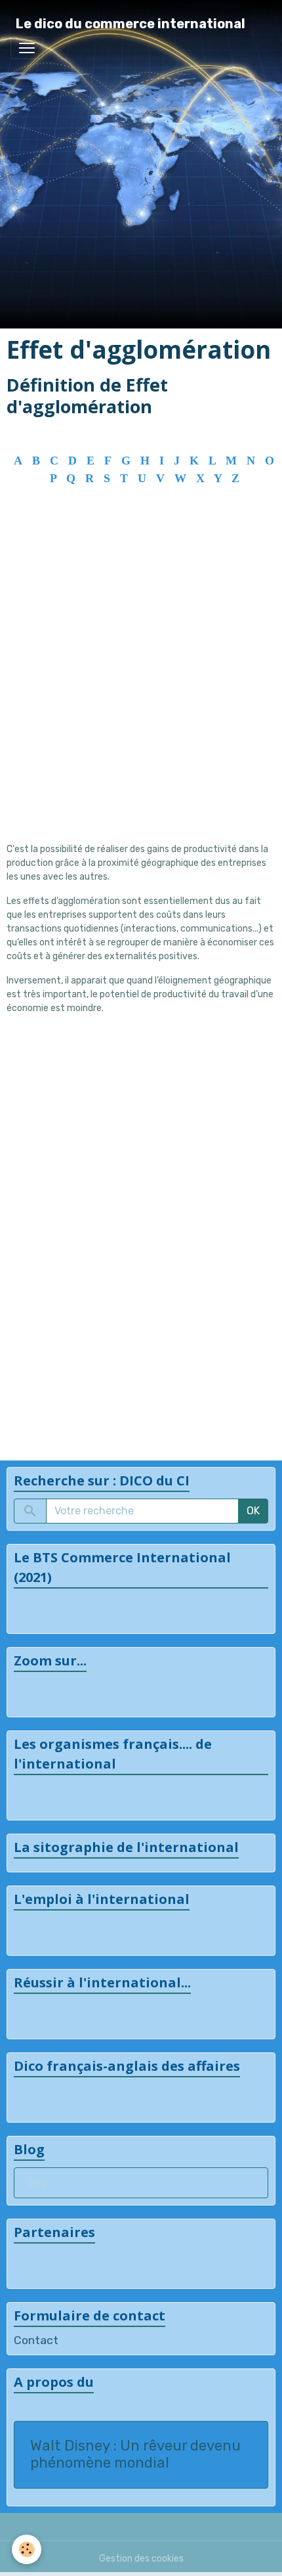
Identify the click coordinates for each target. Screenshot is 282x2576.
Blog (37, 2183)
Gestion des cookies (141, 2559)
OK (253, 1511)
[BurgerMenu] (27, 48)
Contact (36, 2340)
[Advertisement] (141, 688)
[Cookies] (27, 2549)
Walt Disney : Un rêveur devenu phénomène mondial (135, 2455)
